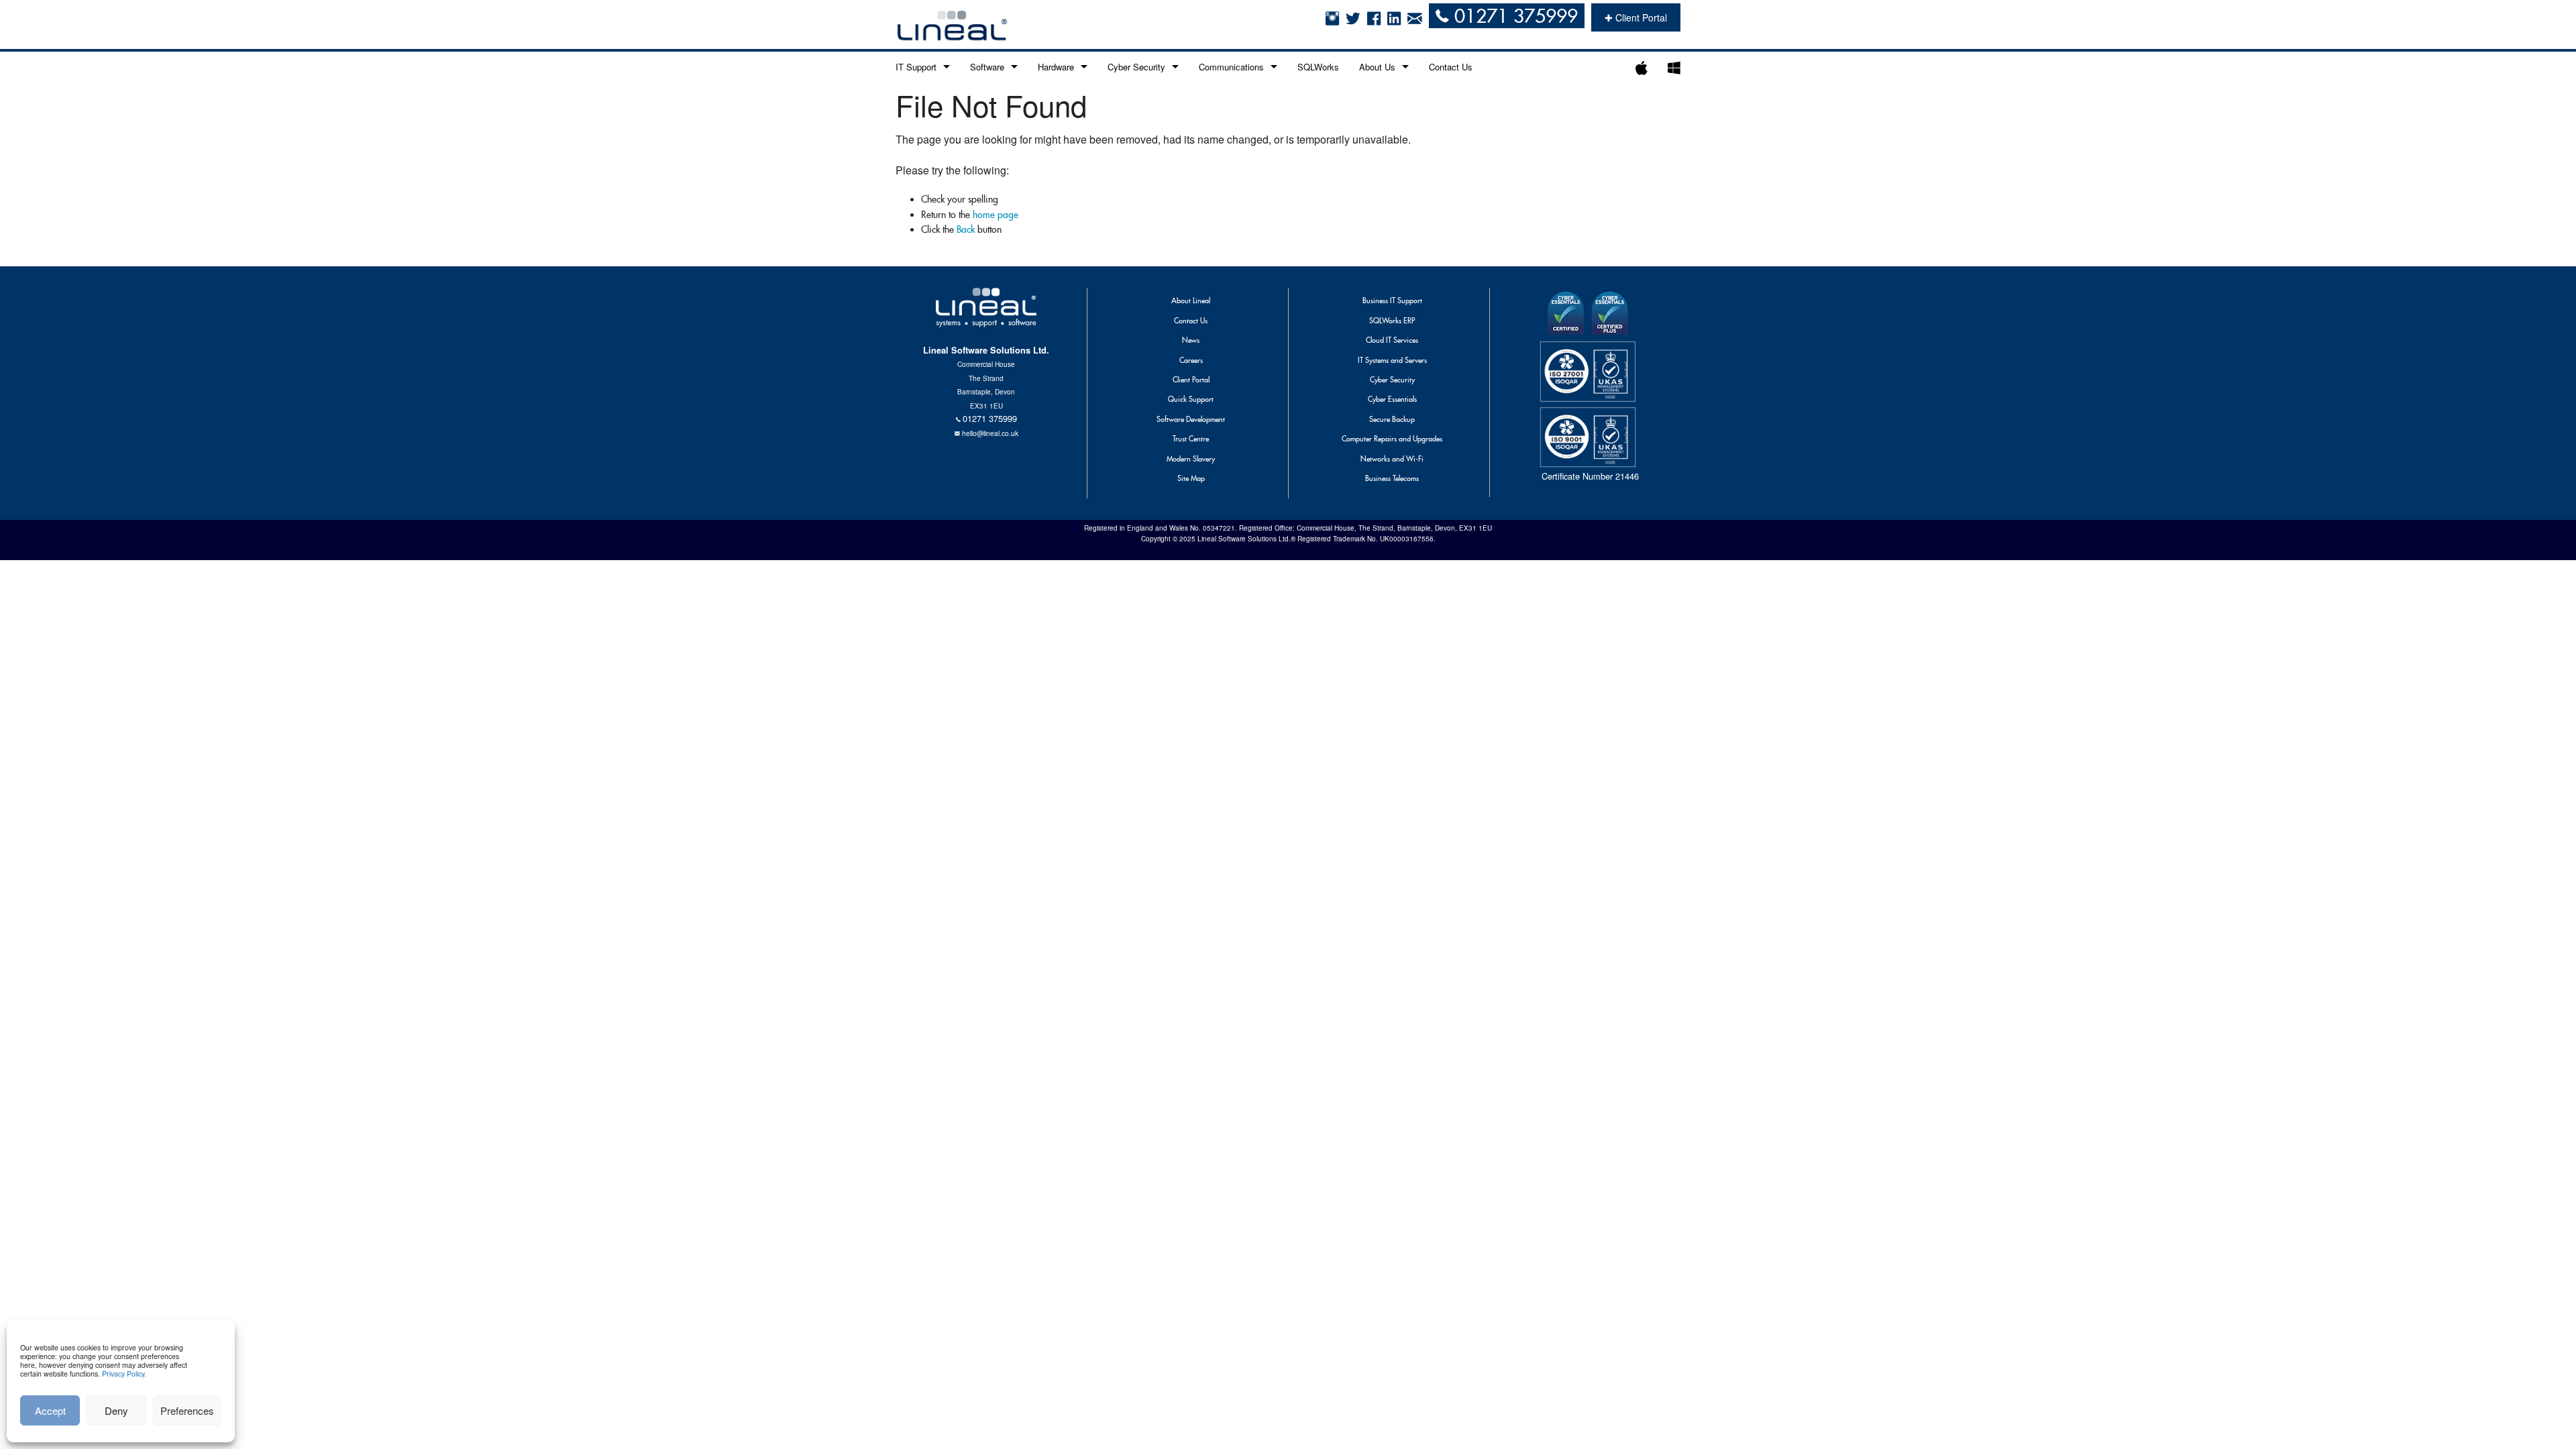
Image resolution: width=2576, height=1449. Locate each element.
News (1191, 340)
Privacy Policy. (124, 1374)
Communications (1231, 67)
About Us (1377, 67)
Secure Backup (1392, 419)
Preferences (187, 1410)
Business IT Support (1392, 301)
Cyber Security (1136, 67)
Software (987, 67)
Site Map (1191, 478)
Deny (116, 1410)
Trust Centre (1191, 439)
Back (966, 229)
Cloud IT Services (1392, 340)
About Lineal (1191, 301)
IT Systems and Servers (1392, 360)
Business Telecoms (1392, 478)
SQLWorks (1318, 67)
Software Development (1191, 419)
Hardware (1056, 67)
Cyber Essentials (1392, 399)
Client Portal (1191, 380)
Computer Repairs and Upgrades (1392, 439)
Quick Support (1191, 399)
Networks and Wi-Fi (1392, 459)
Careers (1191, 360)
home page (996, 215)
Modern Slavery (1191, 459)
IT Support (916, 67)
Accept (50, 1410)
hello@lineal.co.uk (990, 433)
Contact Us (1451, 67)
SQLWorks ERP (1392, 321)
